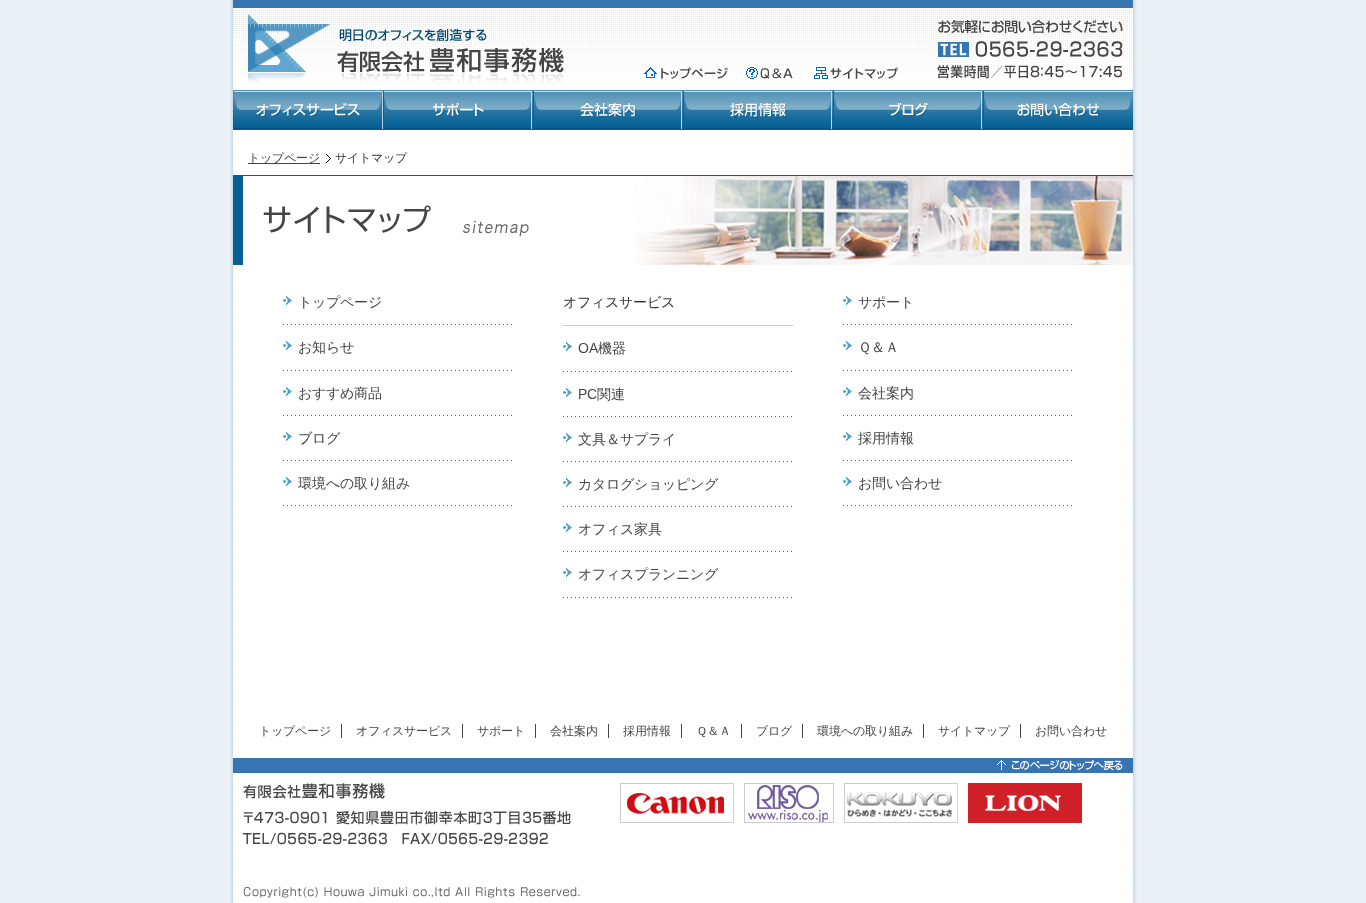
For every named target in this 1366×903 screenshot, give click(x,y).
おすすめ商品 (340, 393)
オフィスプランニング (648, 574)
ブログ (908, 110)
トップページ (686, 73)
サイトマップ (856, 73)
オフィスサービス (308, 110)
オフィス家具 (620, 529)
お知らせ (326, 347)
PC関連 (601, 394)
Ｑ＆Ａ (769, 73)
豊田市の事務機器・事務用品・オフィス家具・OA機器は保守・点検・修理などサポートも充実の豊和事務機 (408, 48)
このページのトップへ (1060, 765)
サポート (458, 110)
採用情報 (758, 110)
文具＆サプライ (627, 439)
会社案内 (608, 110)
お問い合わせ (1058, 110)
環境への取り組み (354, 483)
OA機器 (602, 348)
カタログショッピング (648, 484)
